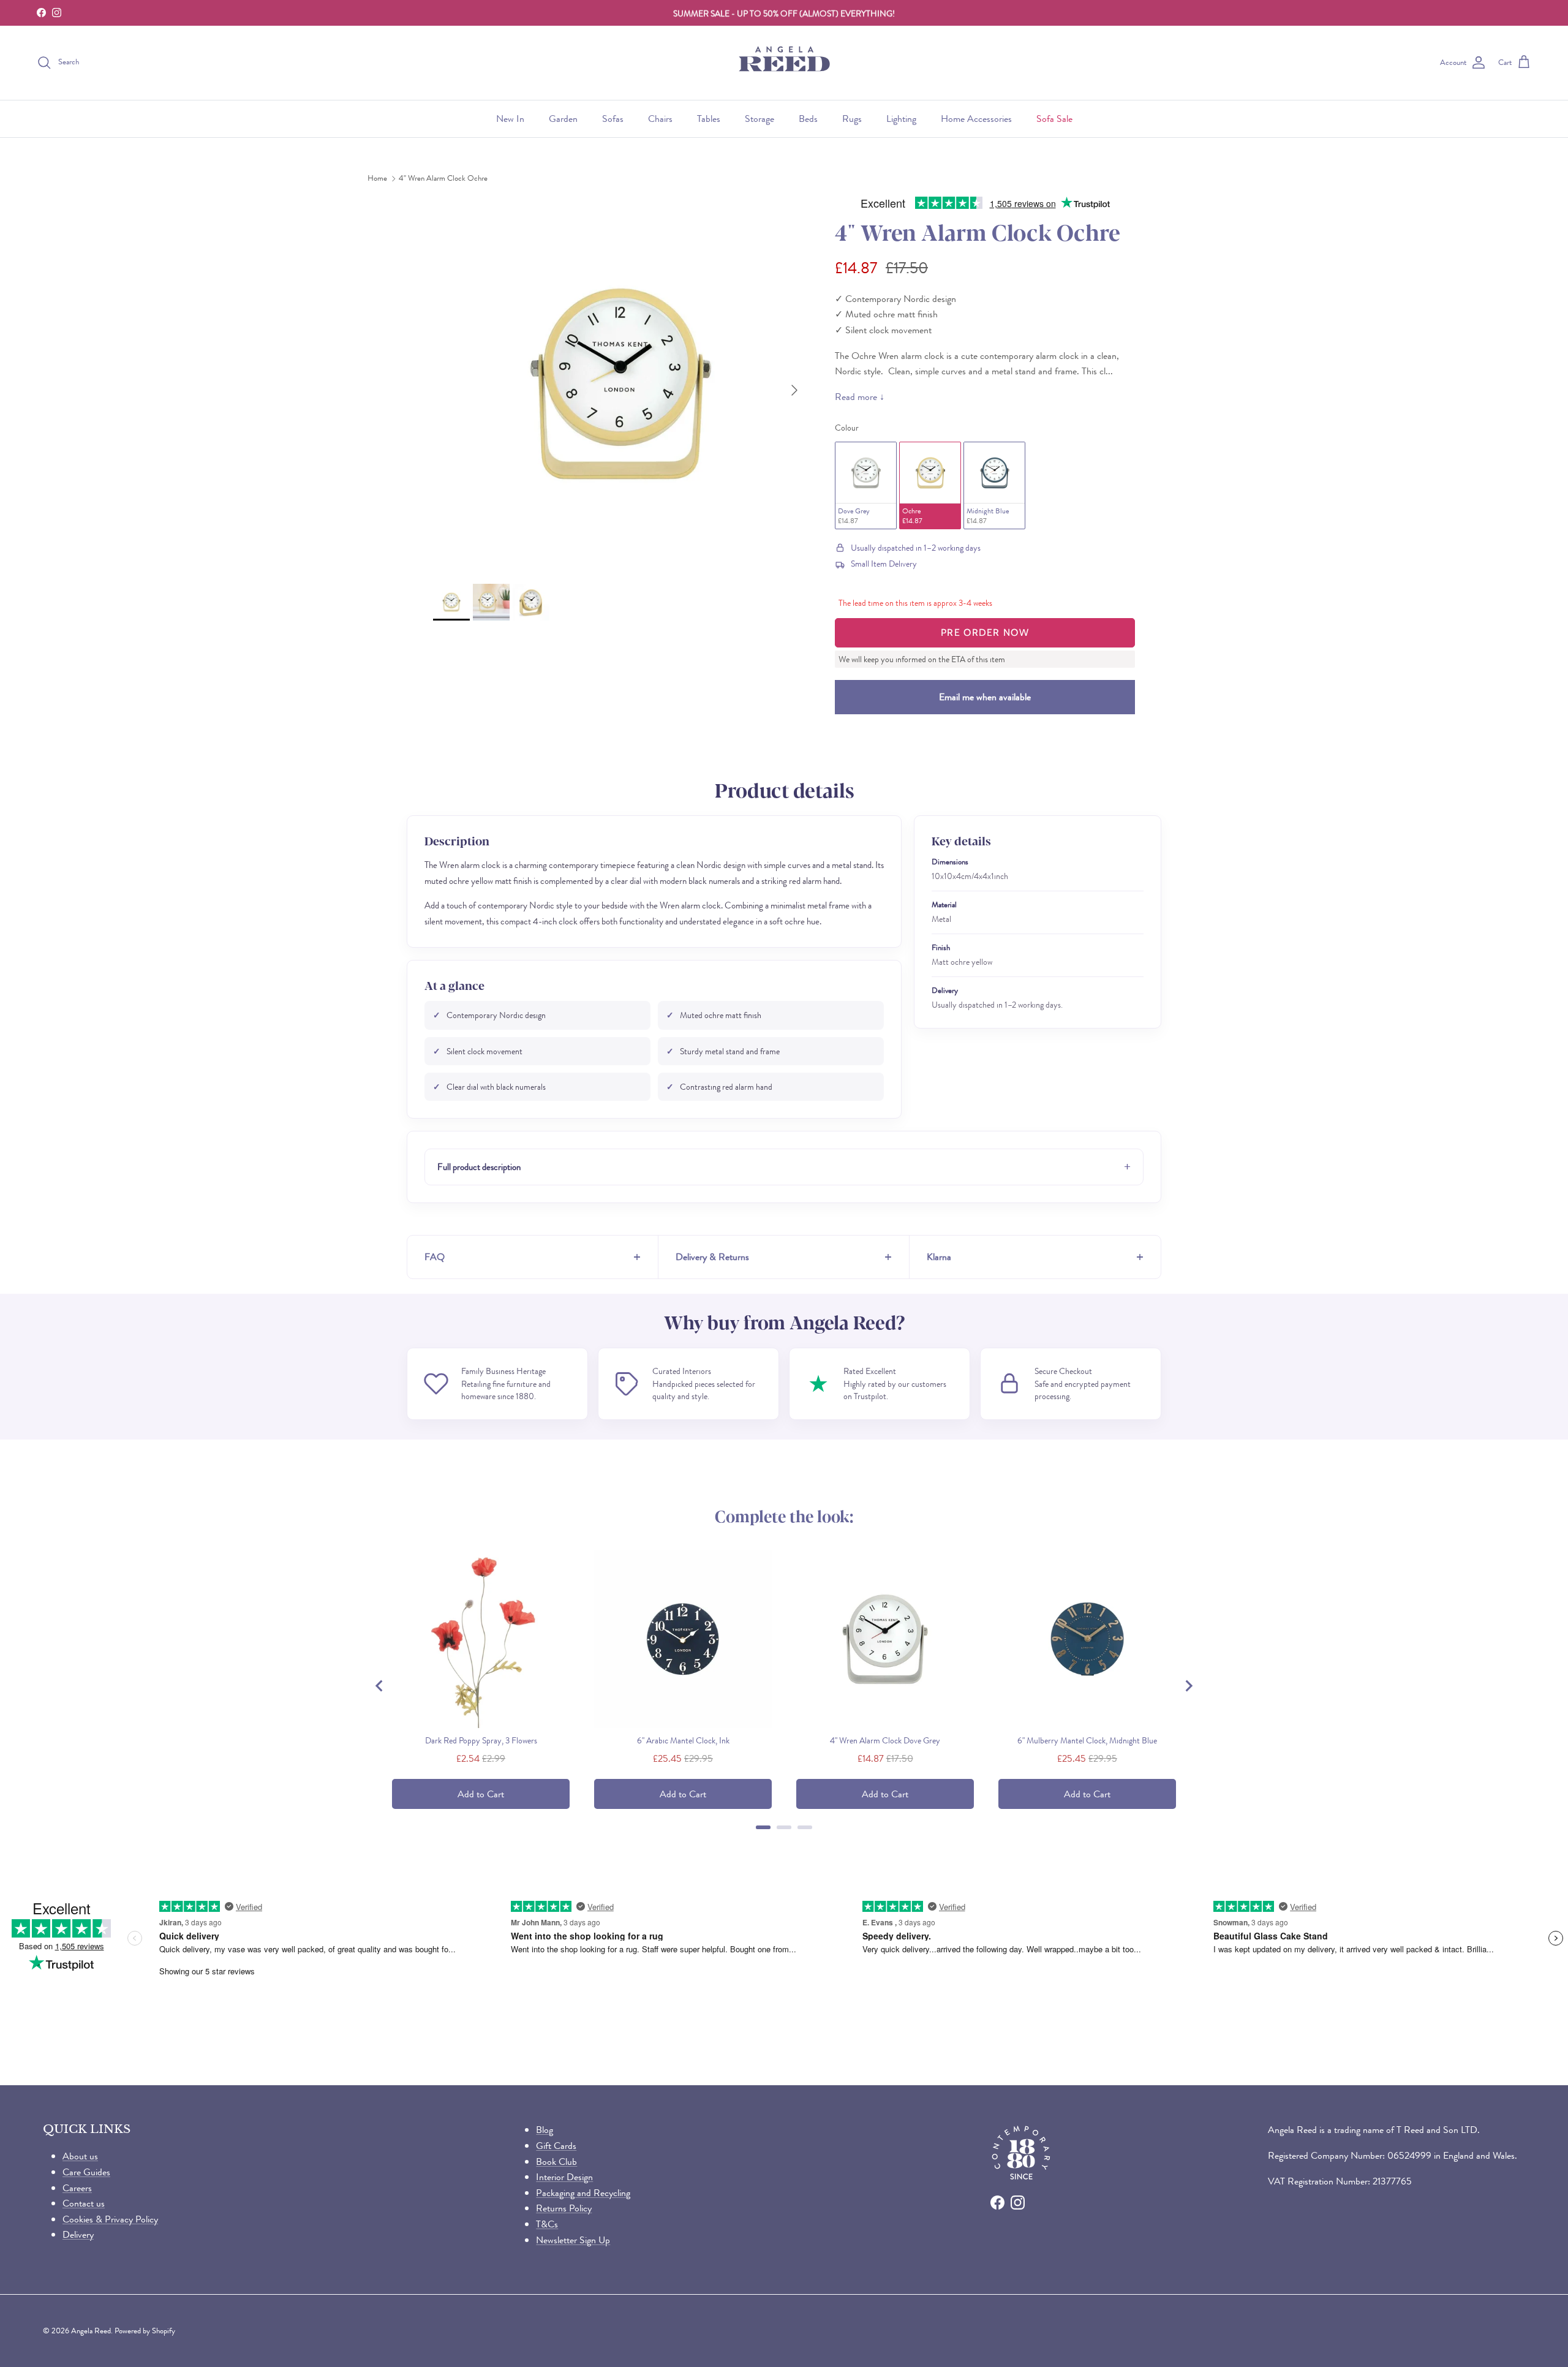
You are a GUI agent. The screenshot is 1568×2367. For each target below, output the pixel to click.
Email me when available (985, 697)
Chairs (660, 119)
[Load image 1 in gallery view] (620, 384)
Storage (759, 119)
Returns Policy (564, 2208)
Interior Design (564, 2177)
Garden (563, 119)
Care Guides (86, 2172)
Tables (709, 119)
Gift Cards (556, 2146)
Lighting (901, 119)
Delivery (78, 2234)
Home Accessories (976, 119)
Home (377, 179)
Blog (545, 2130)
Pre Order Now (985, 632)
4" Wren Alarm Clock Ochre (443, 179)
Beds (808, 119)
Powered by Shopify (145, 2331)
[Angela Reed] (784, 63)
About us (80, 2156)
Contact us (84, 2203)
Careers (77, 2188)
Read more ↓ (860, 397)
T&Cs (547, 2224)
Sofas (613, 119)
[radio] (866, 485)
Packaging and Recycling (583, 2193)
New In (510, 119)
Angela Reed (91, 2331)
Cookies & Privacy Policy (110, 2219)
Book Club (556, 2161)
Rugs (852, 119)
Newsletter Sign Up (573, 2240)
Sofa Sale (1054, 119)
